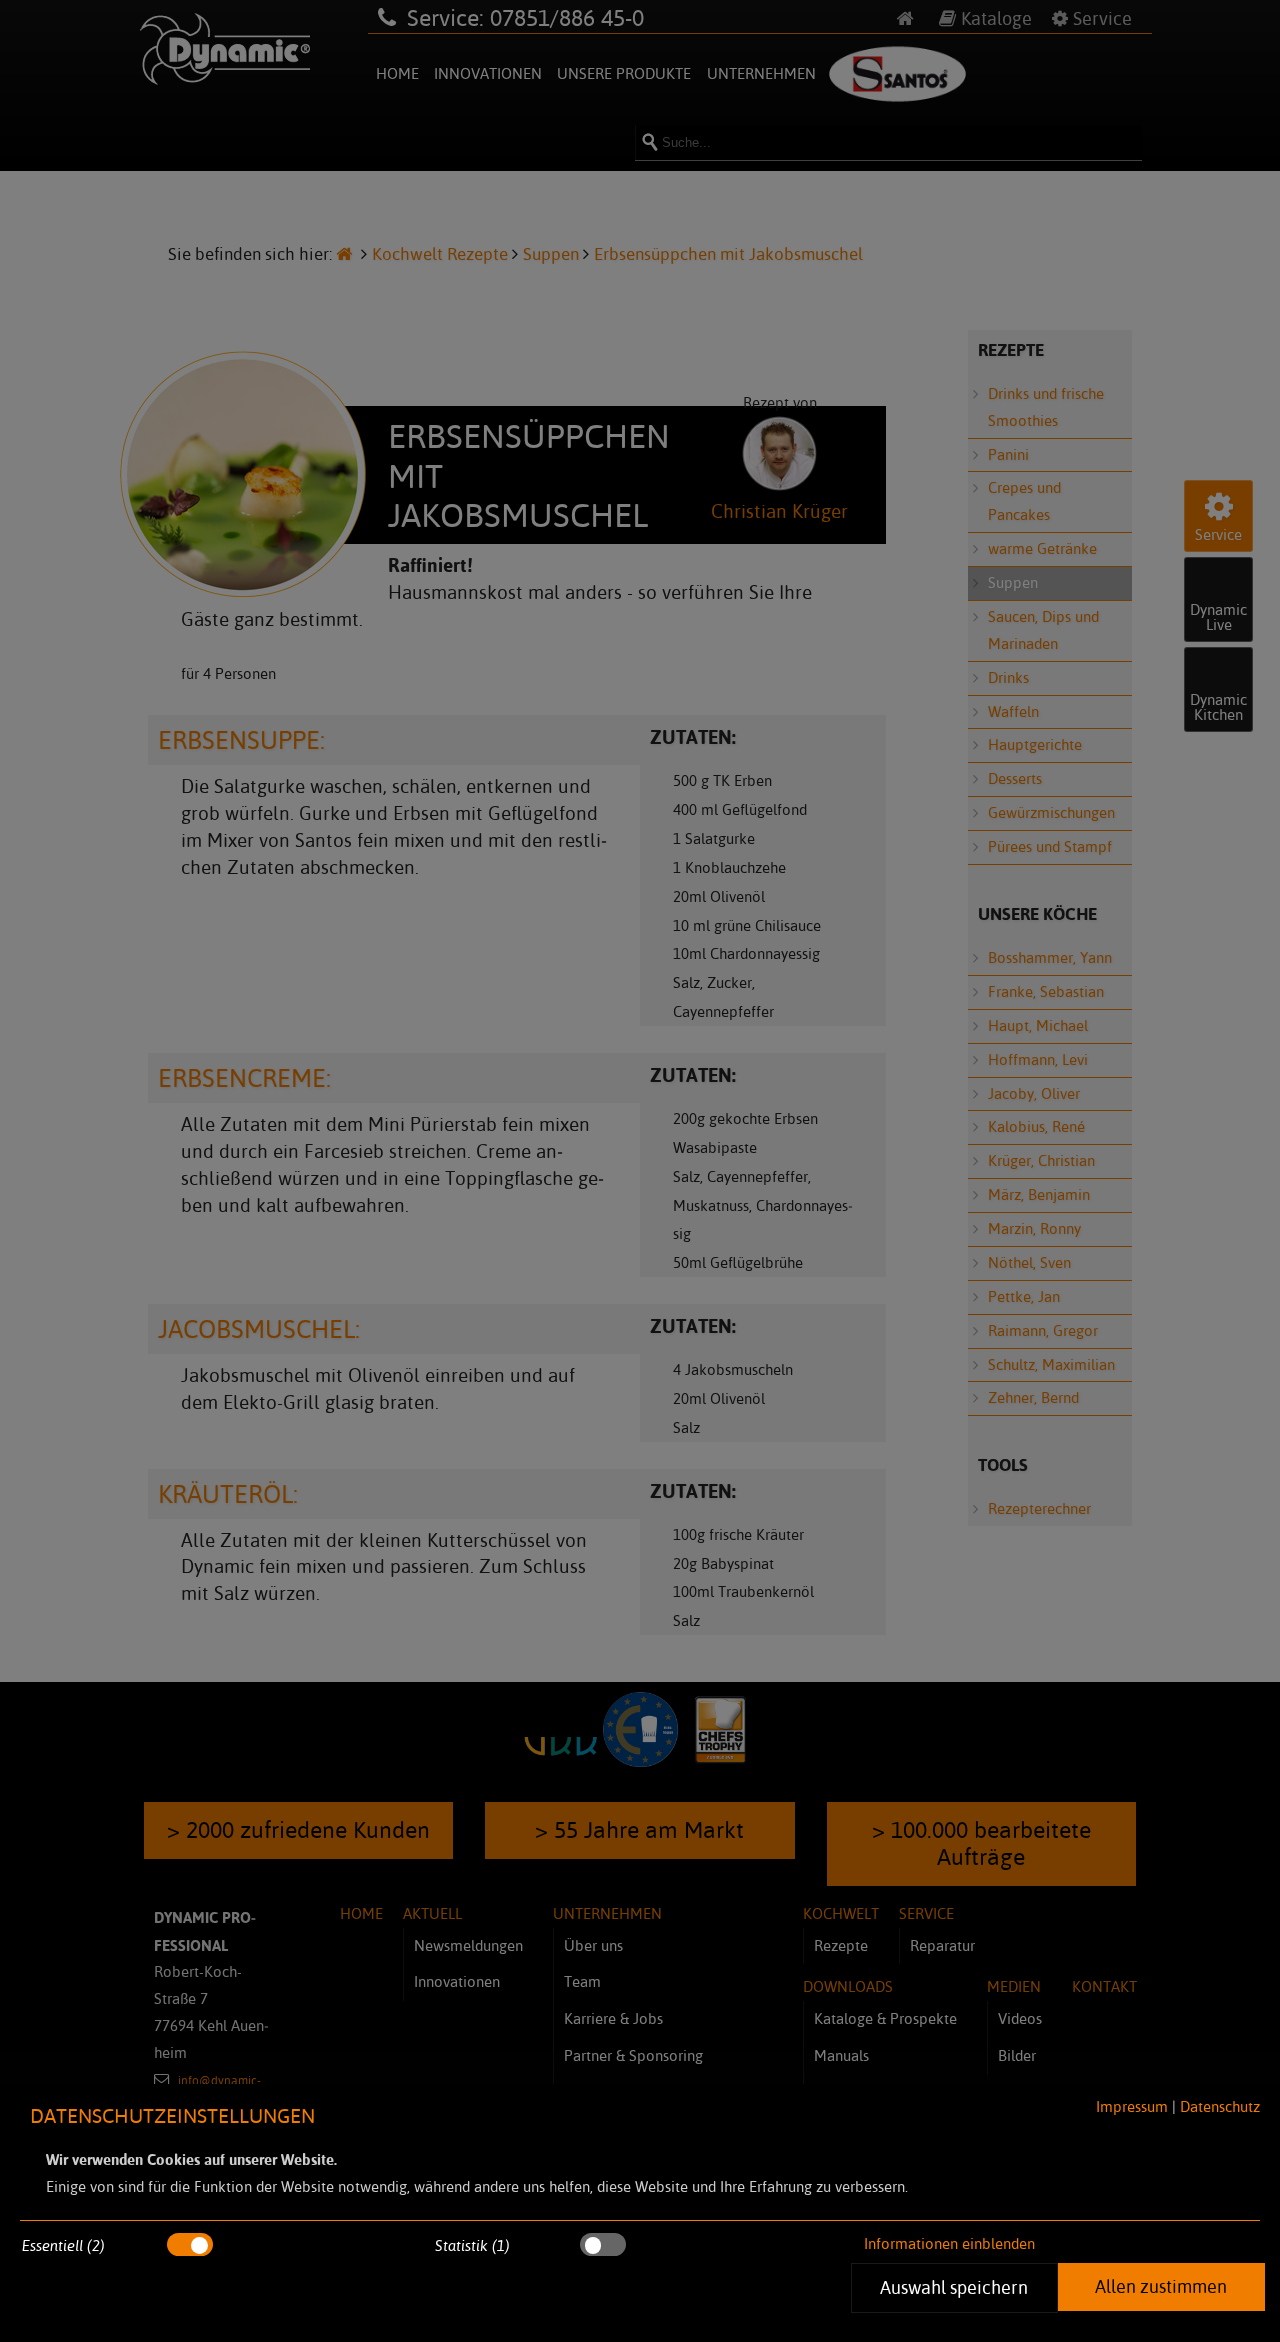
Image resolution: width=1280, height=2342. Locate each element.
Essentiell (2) (63, 2245)
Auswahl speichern (955, 2287)
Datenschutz (1220, 2106)
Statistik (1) (472, 2245)
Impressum (1132, 2106)
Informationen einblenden (949, 2243)
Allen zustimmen (1161, 2286)
